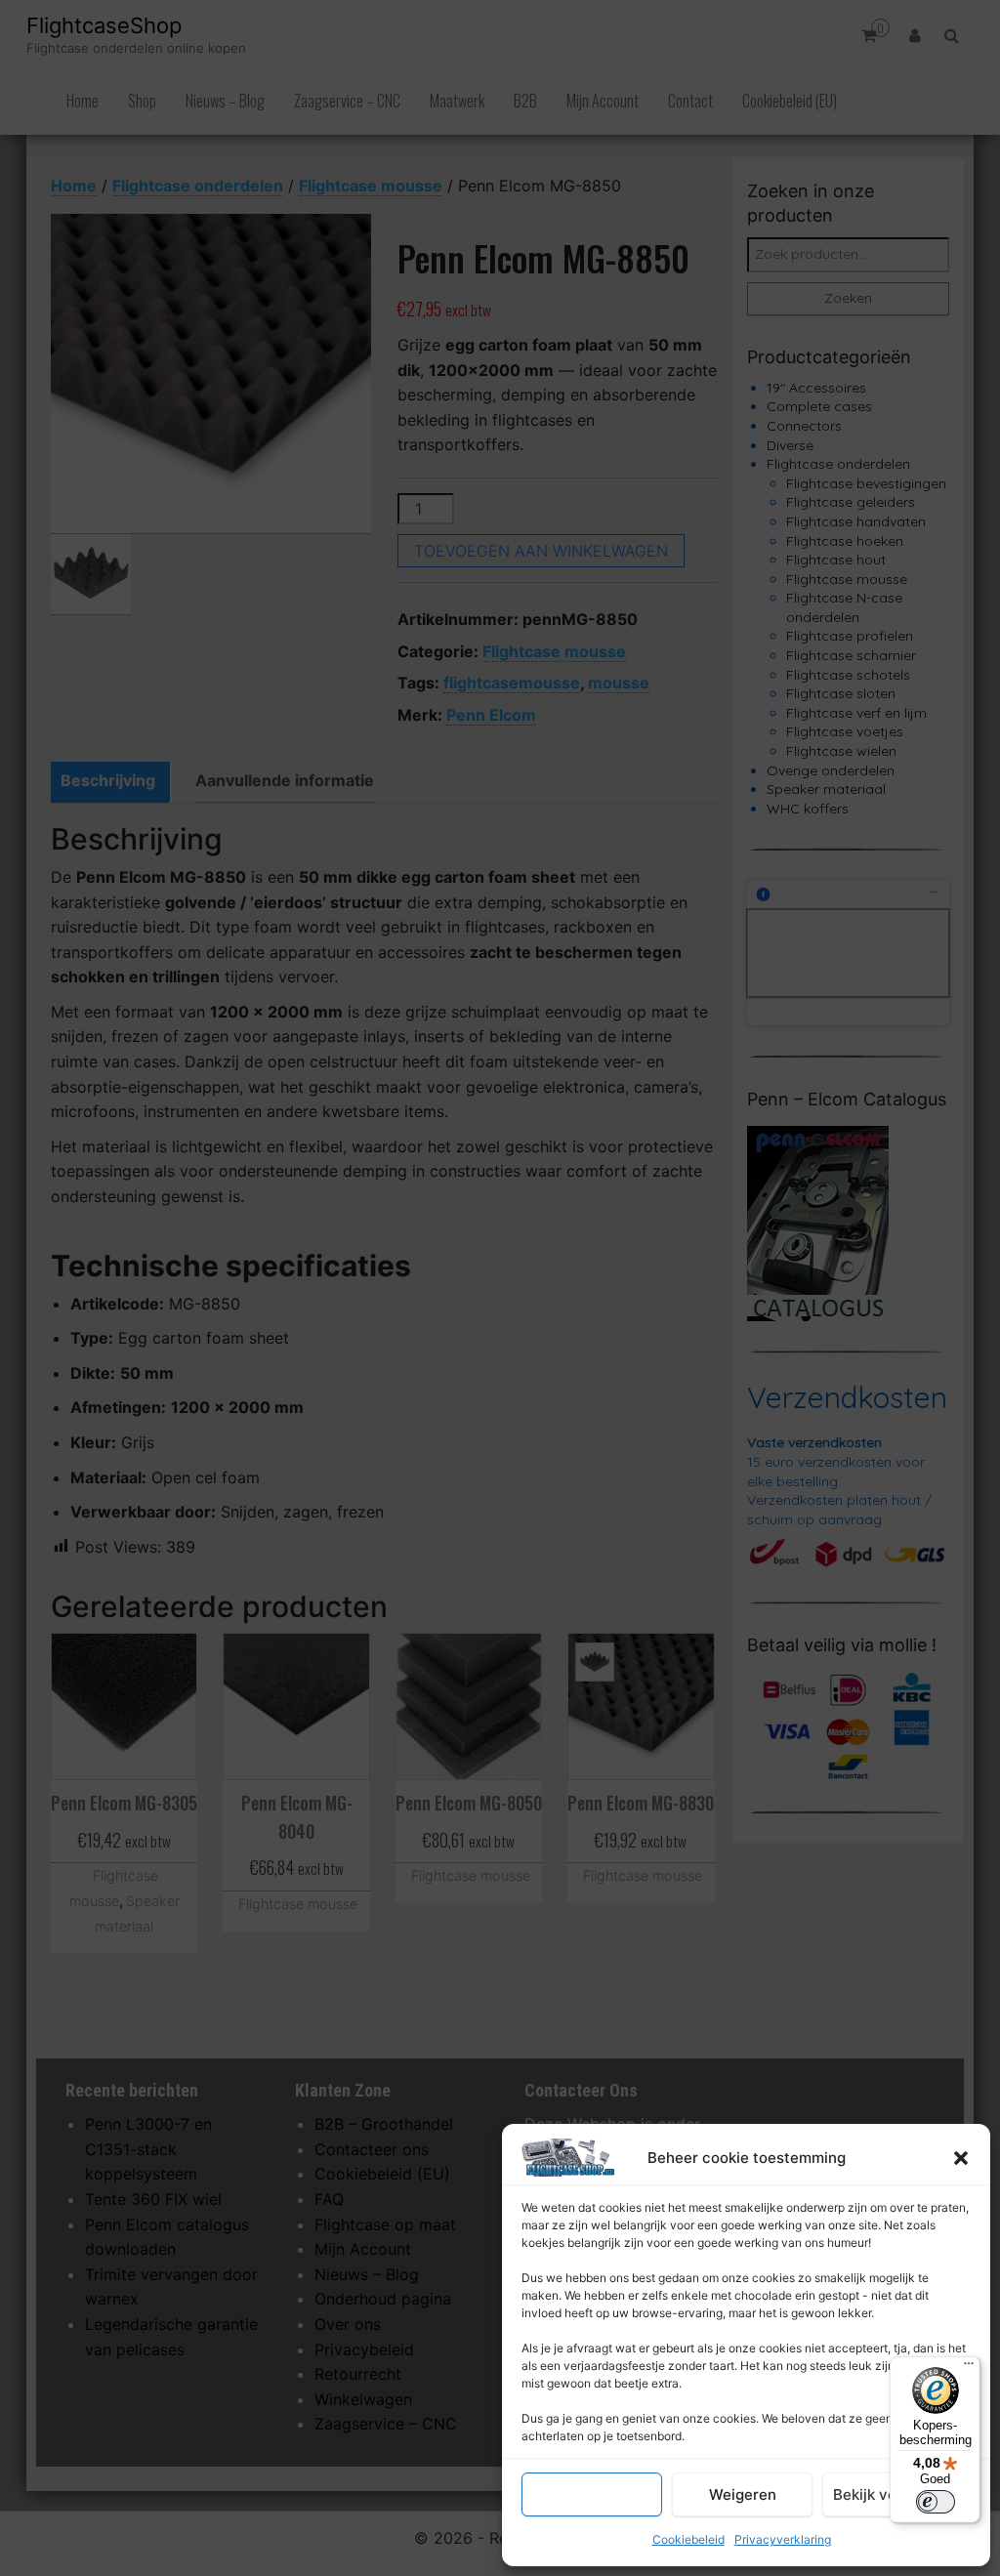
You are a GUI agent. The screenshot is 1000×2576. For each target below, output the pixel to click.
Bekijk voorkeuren (896, 2494)
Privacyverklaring (783, 2539)
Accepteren (592, 2494)
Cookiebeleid (688, 2539)
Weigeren (743, 2494)
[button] (961, 2158)
